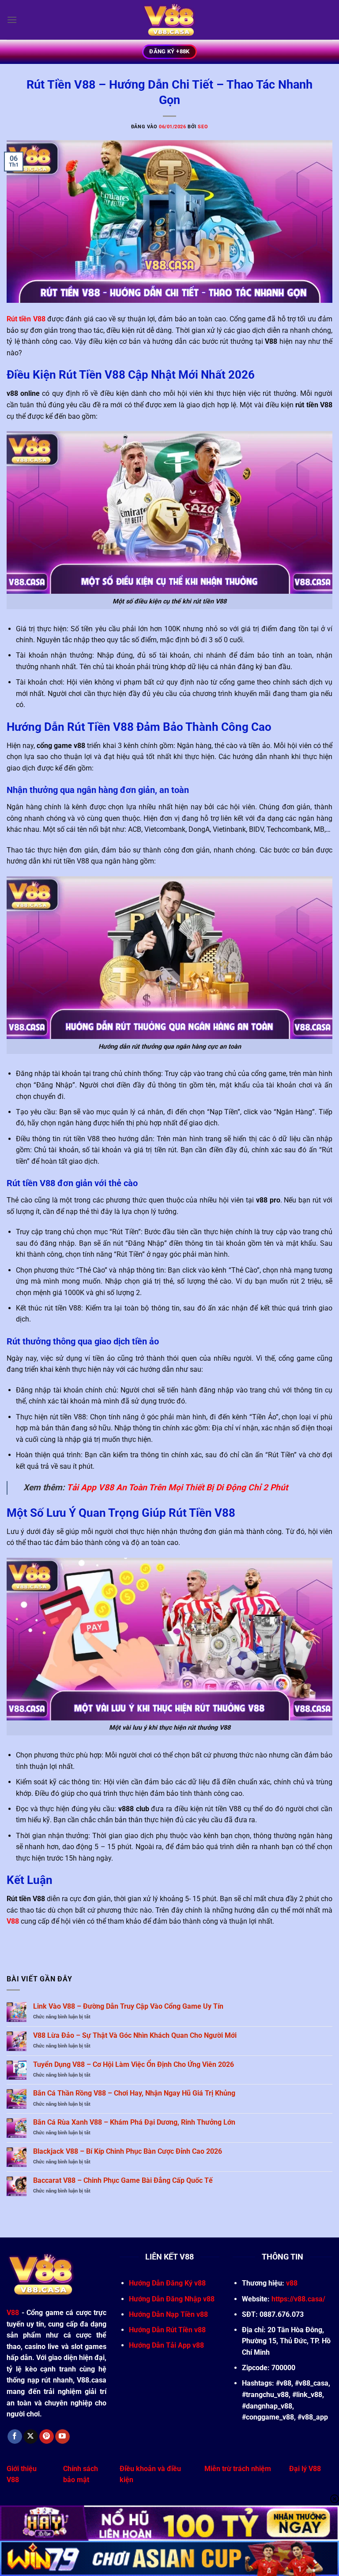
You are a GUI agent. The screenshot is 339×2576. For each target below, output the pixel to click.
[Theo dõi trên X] (31, 2437)
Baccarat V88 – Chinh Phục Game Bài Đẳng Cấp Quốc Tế (123, 2180)
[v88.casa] (169, 20)
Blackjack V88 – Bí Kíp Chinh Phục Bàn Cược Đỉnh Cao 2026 (128, 2151)
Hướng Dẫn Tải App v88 (166, 2345)
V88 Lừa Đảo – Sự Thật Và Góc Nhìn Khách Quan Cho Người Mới (135, 2035)
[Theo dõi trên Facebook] (15, 2437)
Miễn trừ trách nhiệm (238, 2469)
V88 (13, 1921)
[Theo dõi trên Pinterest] (47, 2437)
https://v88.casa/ (298, 2299)
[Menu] (12, 20)
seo (203, 127)
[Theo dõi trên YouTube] (62, 2437)
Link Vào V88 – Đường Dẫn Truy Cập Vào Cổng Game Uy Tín (128, 2006)
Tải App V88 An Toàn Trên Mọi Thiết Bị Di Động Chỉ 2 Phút (177, 1487)
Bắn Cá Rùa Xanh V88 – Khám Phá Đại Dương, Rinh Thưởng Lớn (134, 2122)
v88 (292, 2283)
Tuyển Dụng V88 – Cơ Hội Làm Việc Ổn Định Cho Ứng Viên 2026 (134, 2064)
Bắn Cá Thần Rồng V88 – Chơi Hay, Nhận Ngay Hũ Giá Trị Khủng (134, 2093)
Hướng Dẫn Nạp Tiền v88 (168, 2314)
